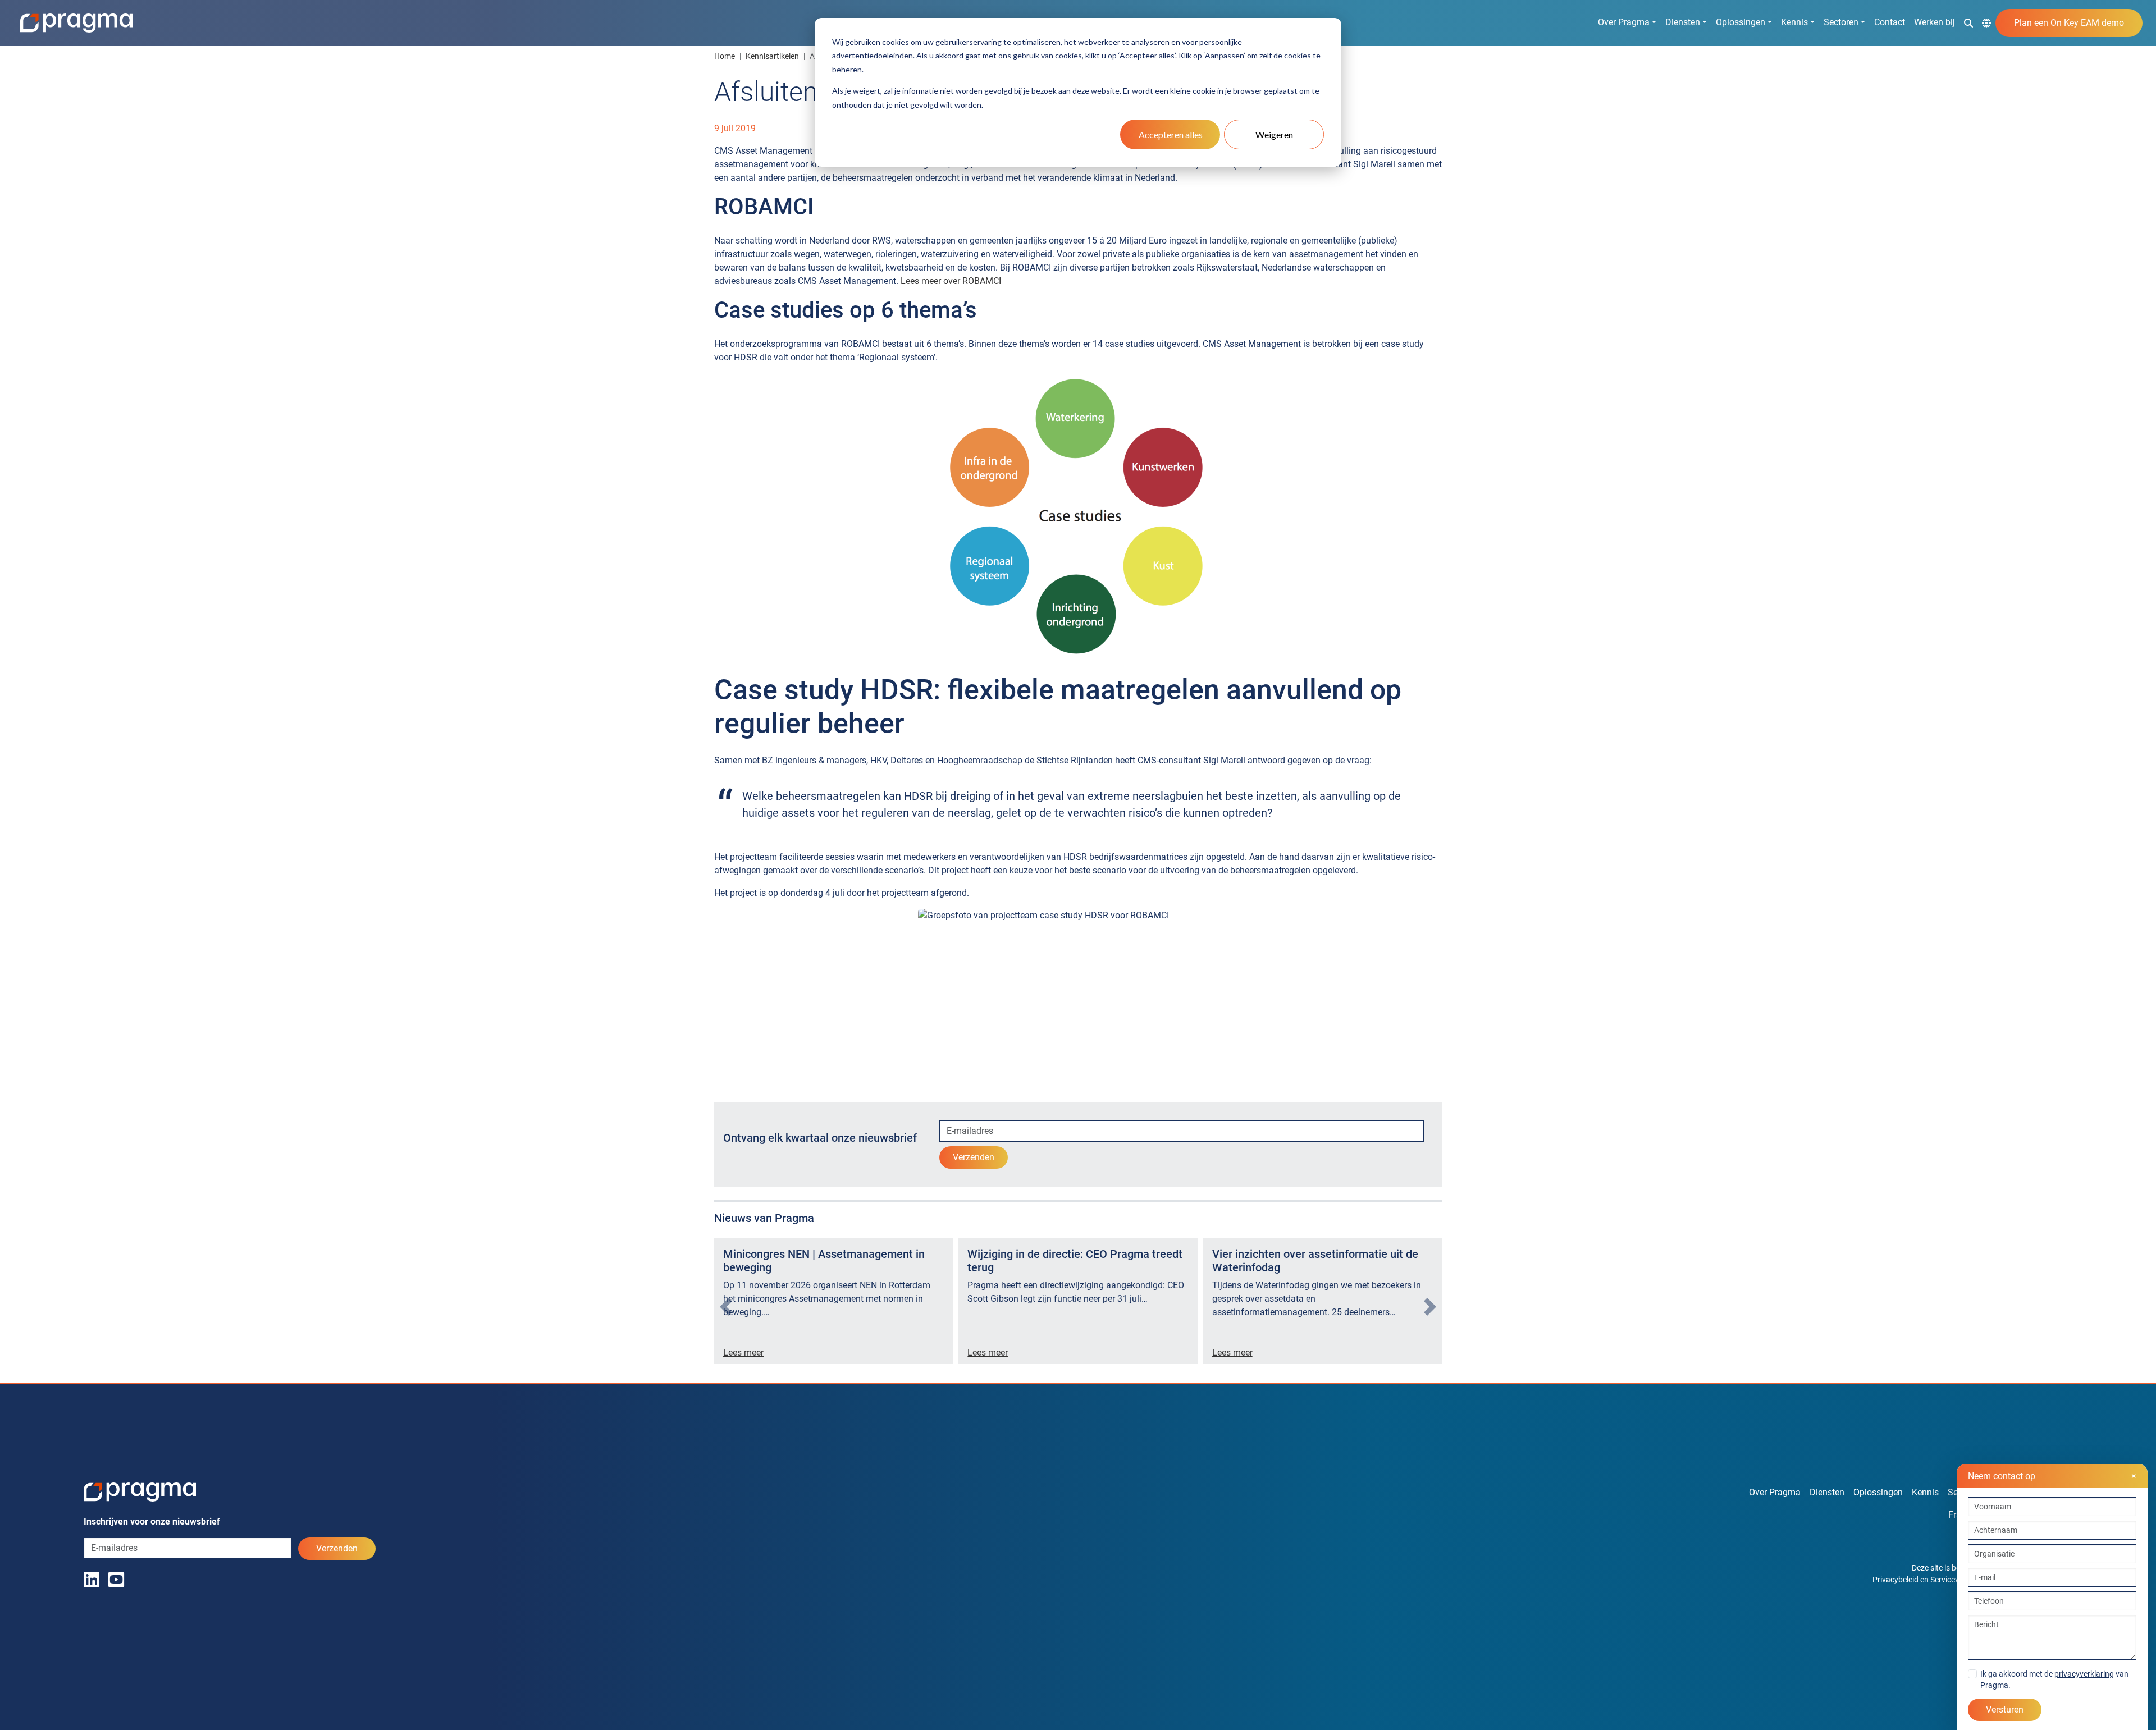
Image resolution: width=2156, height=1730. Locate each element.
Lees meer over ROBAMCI (951, 281)
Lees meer (743, 1353)
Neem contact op (2052, 1476)
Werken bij (1935, 22)
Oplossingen (1741, 22)
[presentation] (726, 1307)
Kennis (1794, 22)
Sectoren (1841, 22)
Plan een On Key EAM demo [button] (2069, 23)
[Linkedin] (92, 1580)
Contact (1890, 22)
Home (725, 56)
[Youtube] (116, 1580)
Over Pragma (1624, 22)
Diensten (1683, 22)
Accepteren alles (1171, 134)
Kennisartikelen (772, 56)
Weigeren (1274, 134)
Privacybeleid (1895, 1580)
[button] (1968, 22)
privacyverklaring (2084, 1674)
